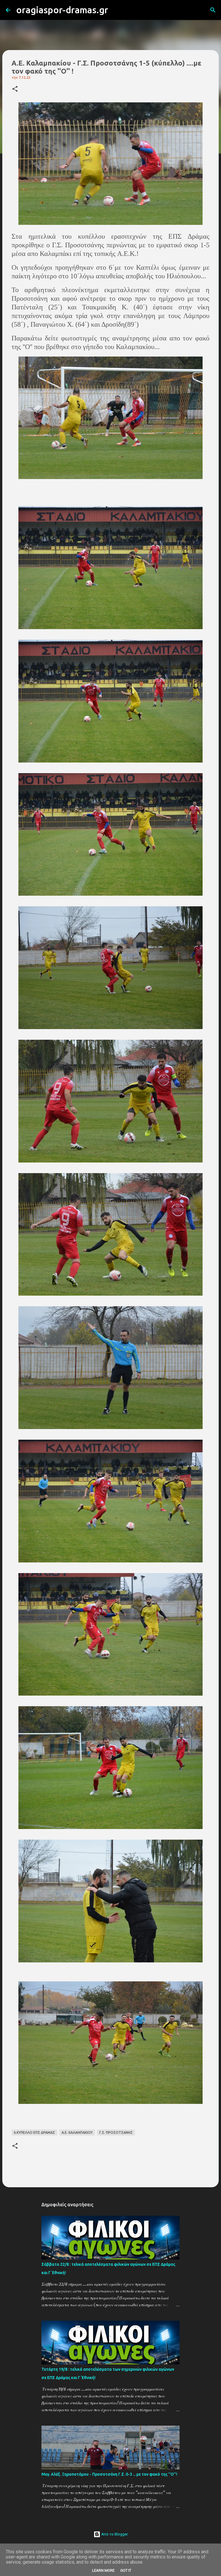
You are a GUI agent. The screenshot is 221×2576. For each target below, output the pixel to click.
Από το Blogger (114, 2534)
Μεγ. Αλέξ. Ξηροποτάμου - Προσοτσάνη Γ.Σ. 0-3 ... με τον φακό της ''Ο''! (109, 2474)
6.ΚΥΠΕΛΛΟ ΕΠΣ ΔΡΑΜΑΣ (34, 2132)
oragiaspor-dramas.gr (62, 10)
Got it (126, 2570)
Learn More (103, 2570)
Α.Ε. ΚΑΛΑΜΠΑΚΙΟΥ (77, 2132)
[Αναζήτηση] (116, 10)
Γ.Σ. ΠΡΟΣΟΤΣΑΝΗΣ (116, 2132)
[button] (15, 89)
